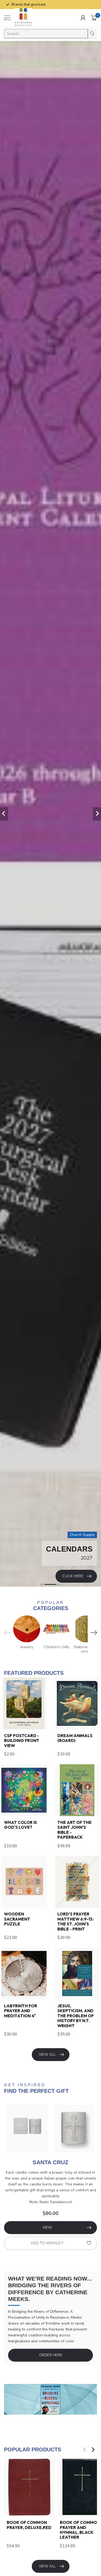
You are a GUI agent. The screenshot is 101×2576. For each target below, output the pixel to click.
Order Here (51, 2355)
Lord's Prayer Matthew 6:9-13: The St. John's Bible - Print (75, 1922)
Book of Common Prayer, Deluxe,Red (29, 2525)
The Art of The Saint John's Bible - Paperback (74, 1830)
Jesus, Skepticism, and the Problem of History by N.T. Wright (76, 2016)
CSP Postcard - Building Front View (22, 1741)
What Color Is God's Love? (20, 1825)
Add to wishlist (47, 2243)
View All (47, 2054)
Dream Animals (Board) (75, 1738)
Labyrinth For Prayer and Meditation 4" (21, 2011)
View (47, 2227)
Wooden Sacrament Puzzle (17, 1919)
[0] (94, 18)
